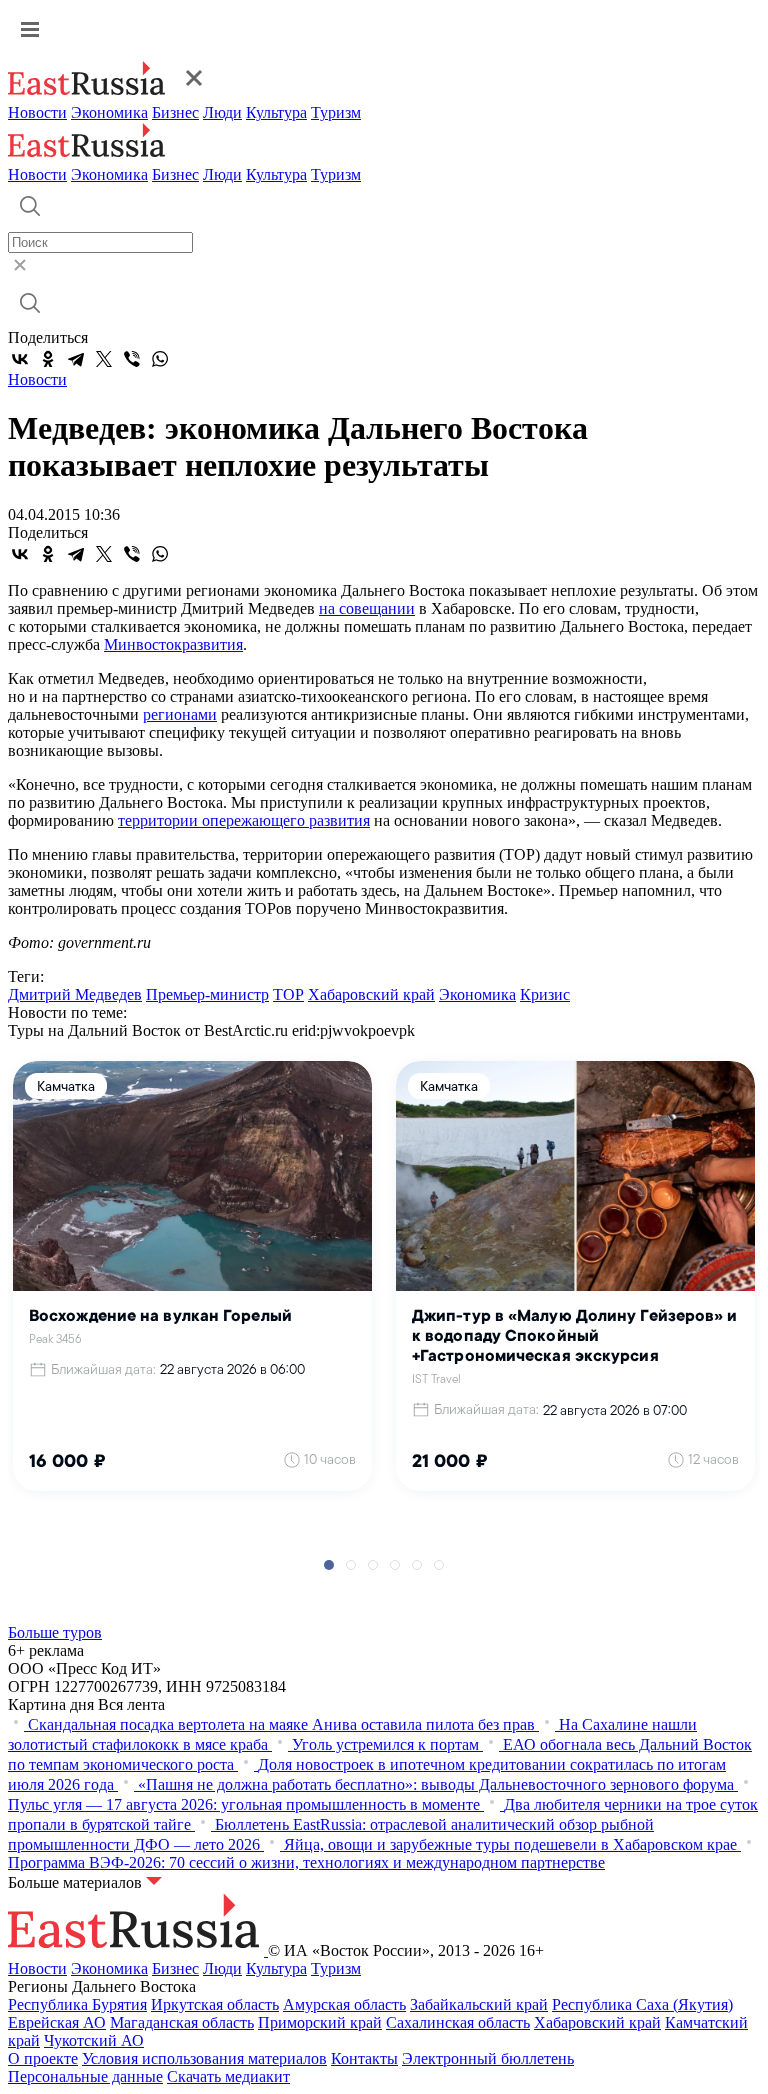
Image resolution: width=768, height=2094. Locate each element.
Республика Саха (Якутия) (642, 2004)
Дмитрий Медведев (75, 994)
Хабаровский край (371, 994)
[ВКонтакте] (20, 359)
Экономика (109, 112)
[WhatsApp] (160, 359)
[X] (104, 359)
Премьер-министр (207, 994)
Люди (222, 112)
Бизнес (175, 112)
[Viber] (132, 359)
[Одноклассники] (48, 359)
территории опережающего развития (244, 820)
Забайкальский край (479, 2004)
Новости (37, 112)
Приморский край (320, 2022)
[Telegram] (76, 359)
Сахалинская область (458, 2022)
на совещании (367, 608)
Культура (276, 112)
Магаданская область (182, 2022)
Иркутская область (215, 2004)
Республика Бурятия (77, 2004)
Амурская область (344, 2004)
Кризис (545, 994)
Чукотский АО (94, 2040)
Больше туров (55, 1632)
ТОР (288, 994)
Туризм (336, 112)
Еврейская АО (57, 2022)
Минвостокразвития (173, 644)
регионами (180, 714)
